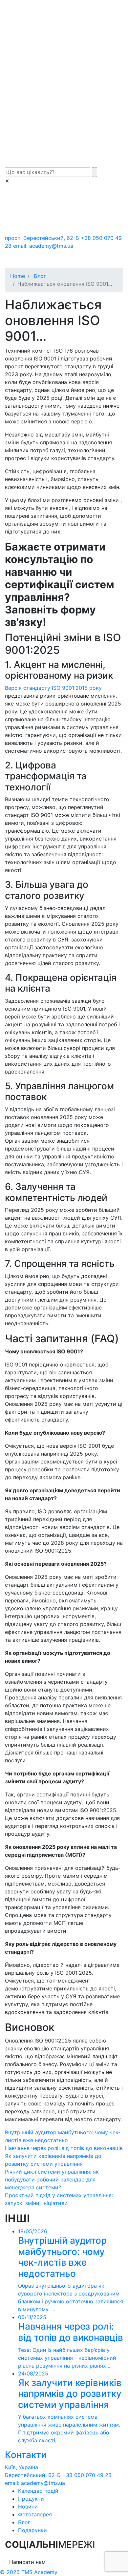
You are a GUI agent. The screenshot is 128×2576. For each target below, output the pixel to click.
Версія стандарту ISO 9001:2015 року (53, 688)
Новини (28, 2507)
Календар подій (38, 2491)
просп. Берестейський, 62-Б (42, 238)
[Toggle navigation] (19, 259)
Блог (24, 2522)
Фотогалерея (35, 2514)
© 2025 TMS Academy (29, 2572)
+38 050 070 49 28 (87, 2475)
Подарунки (32, 2530)
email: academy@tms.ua (43, 246)
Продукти (31, 2499)
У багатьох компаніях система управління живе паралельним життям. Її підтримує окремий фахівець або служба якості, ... (70, 2407)
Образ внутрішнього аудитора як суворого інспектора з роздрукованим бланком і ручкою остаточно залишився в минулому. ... (71, 2270)
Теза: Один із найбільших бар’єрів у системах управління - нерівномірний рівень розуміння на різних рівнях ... (71, 2341)
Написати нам (27, 2562)
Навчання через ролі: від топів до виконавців (64, 2148)
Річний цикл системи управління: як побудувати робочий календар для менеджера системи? (52, 2179)
